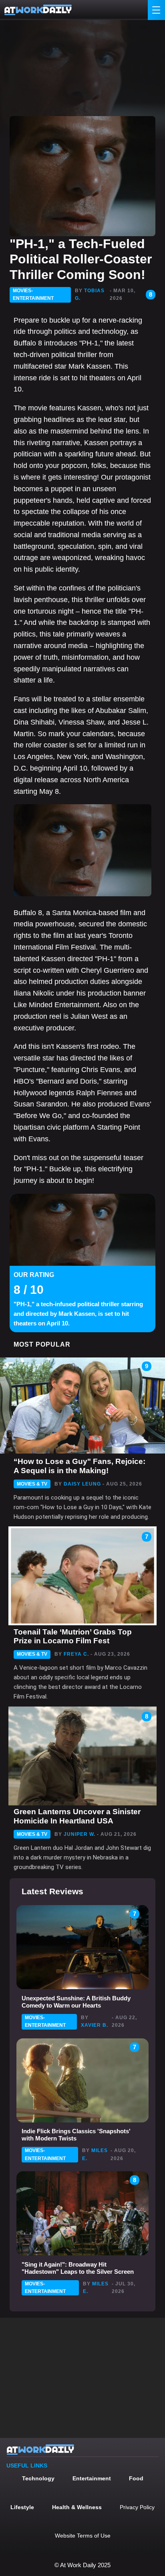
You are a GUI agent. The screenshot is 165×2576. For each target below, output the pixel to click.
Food (136, 2478)
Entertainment (92, 2478)
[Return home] (38, 10)
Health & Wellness (77, 2507)
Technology (38, 2478)
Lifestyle (22, 2507)
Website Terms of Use (83, 2536)
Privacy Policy (137, 2507)
